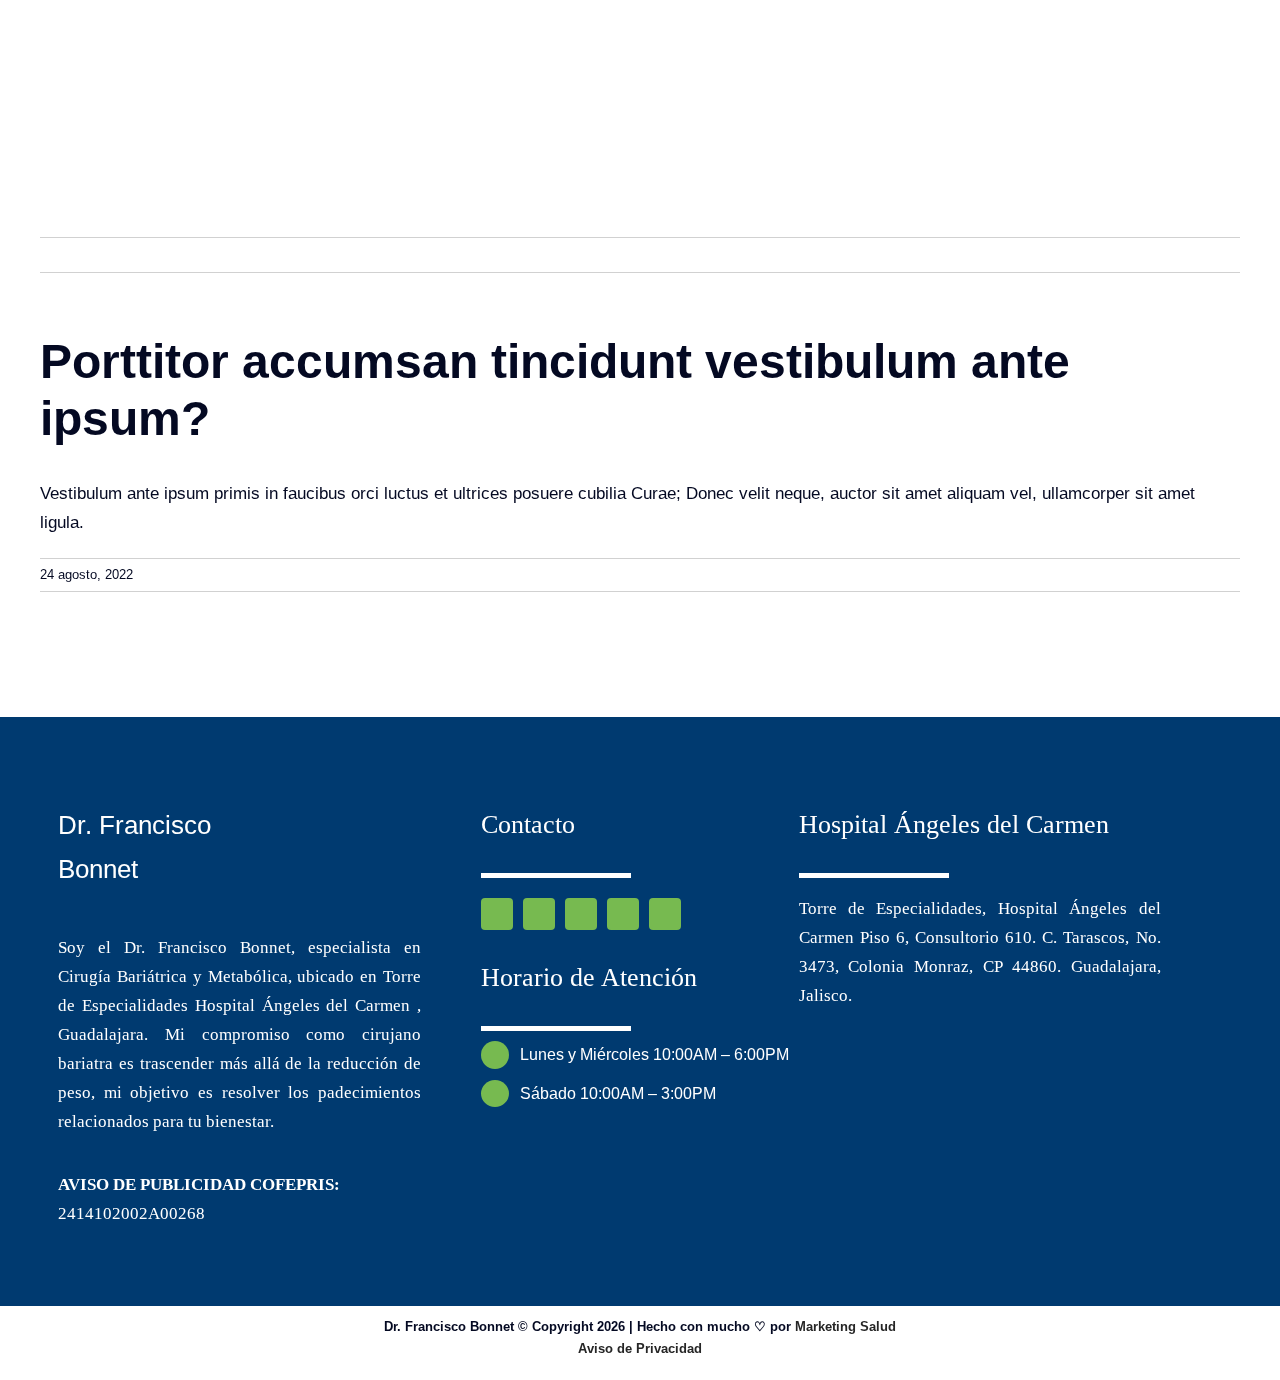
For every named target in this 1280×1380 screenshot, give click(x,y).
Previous (1135, 254)
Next (1205, 254)
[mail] (623, 914)
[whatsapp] (581, 914)
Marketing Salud (845, 1326)
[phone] (665, 914)
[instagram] (539, 914)
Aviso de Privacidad (640, 1348)
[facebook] (497, 914)
